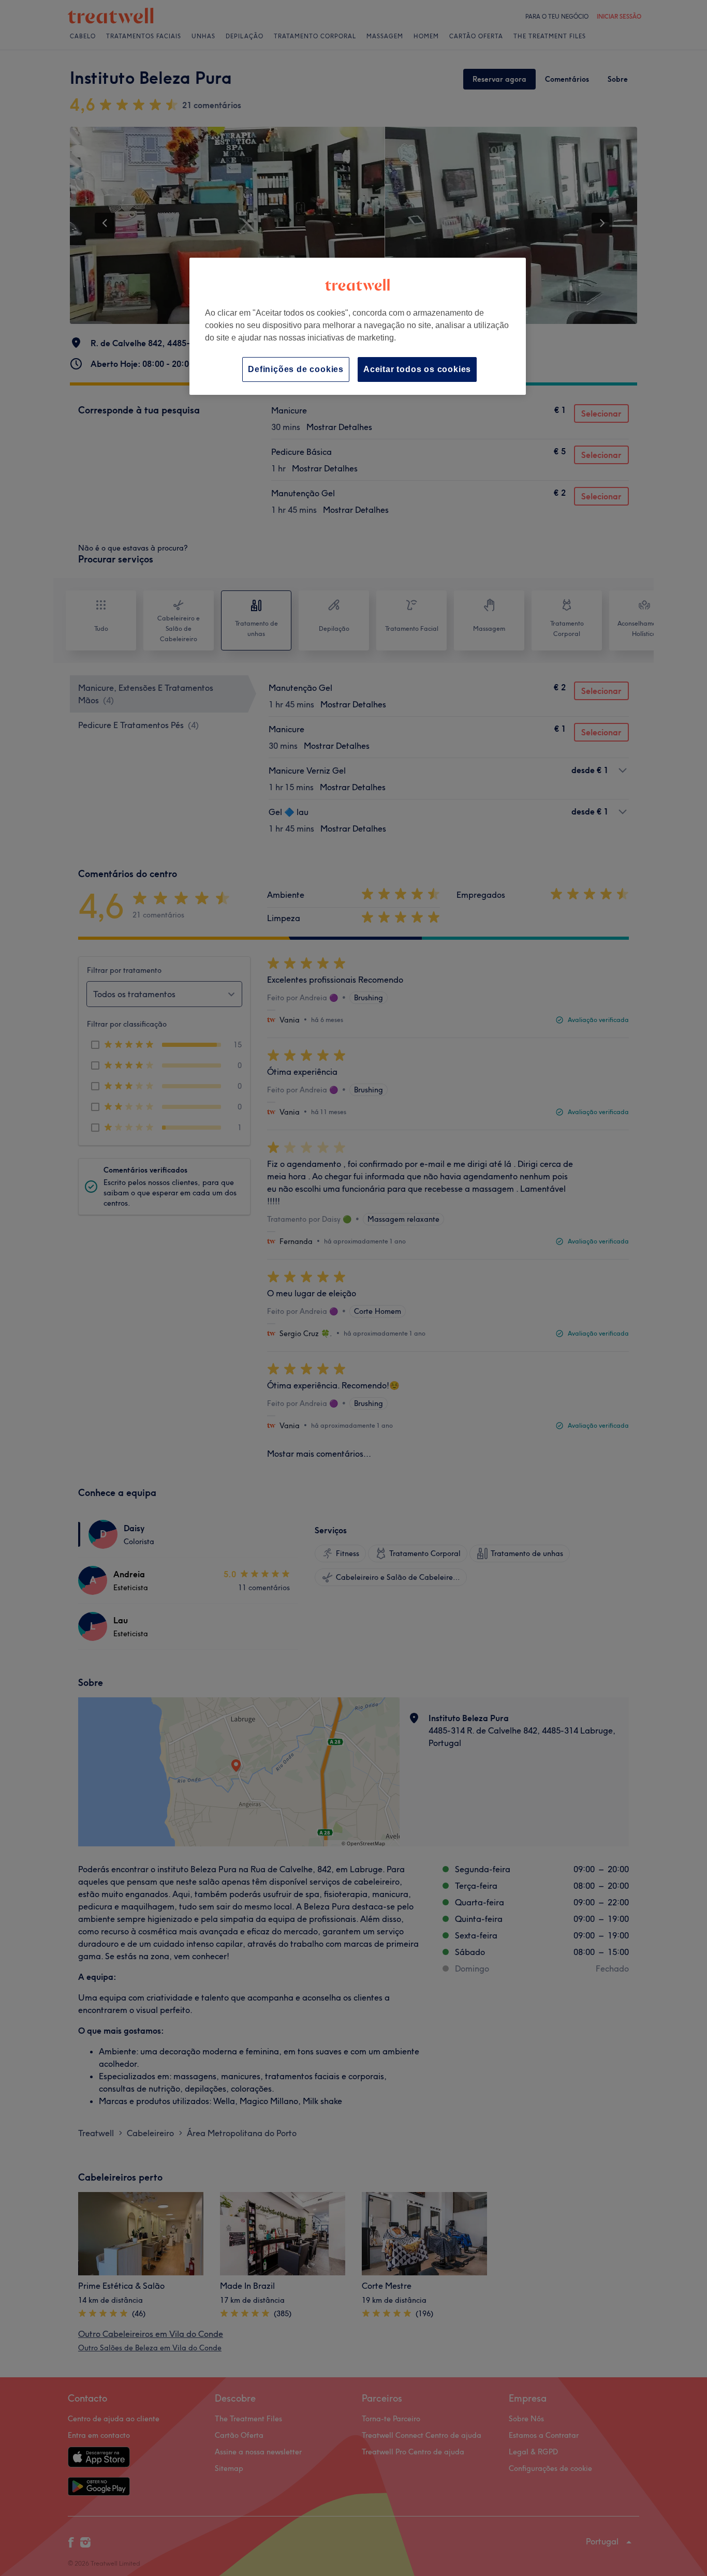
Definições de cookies (296, 369)
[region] (358, 326)
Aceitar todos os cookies (417, 369)
